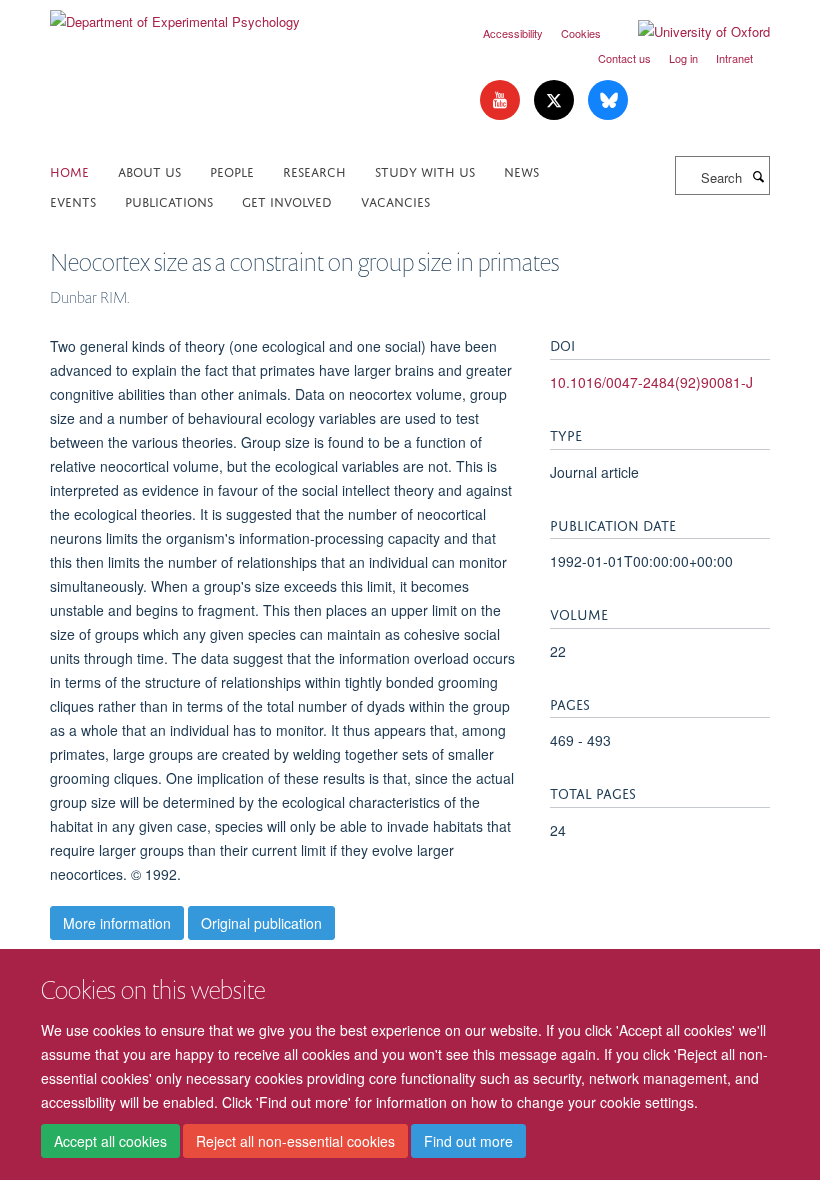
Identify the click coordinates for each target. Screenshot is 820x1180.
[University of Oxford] (689, 32)
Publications (169, 200)
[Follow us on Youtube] (502, 100)
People (232, 170)
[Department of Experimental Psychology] (175, 14)
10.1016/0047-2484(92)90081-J (651, 382)
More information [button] (117, 923)
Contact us (624, 58)
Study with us (425, 170)
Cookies (581, 33)
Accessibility (513, 33)
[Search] (758, 176)
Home (69, 170)
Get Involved (287, 200)
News (521, 170)
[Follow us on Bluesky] (608, 100)
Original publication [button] (261, 923)
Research (314, 170)
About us (149, 170)
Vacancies (395, 200)
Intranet (734, 58)
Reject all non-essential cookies (295, 1141)
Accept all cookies (110, 1141)
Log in (683, 58)
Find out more (468, 1141)
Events (73, 200)
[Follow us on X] (556, 100)
